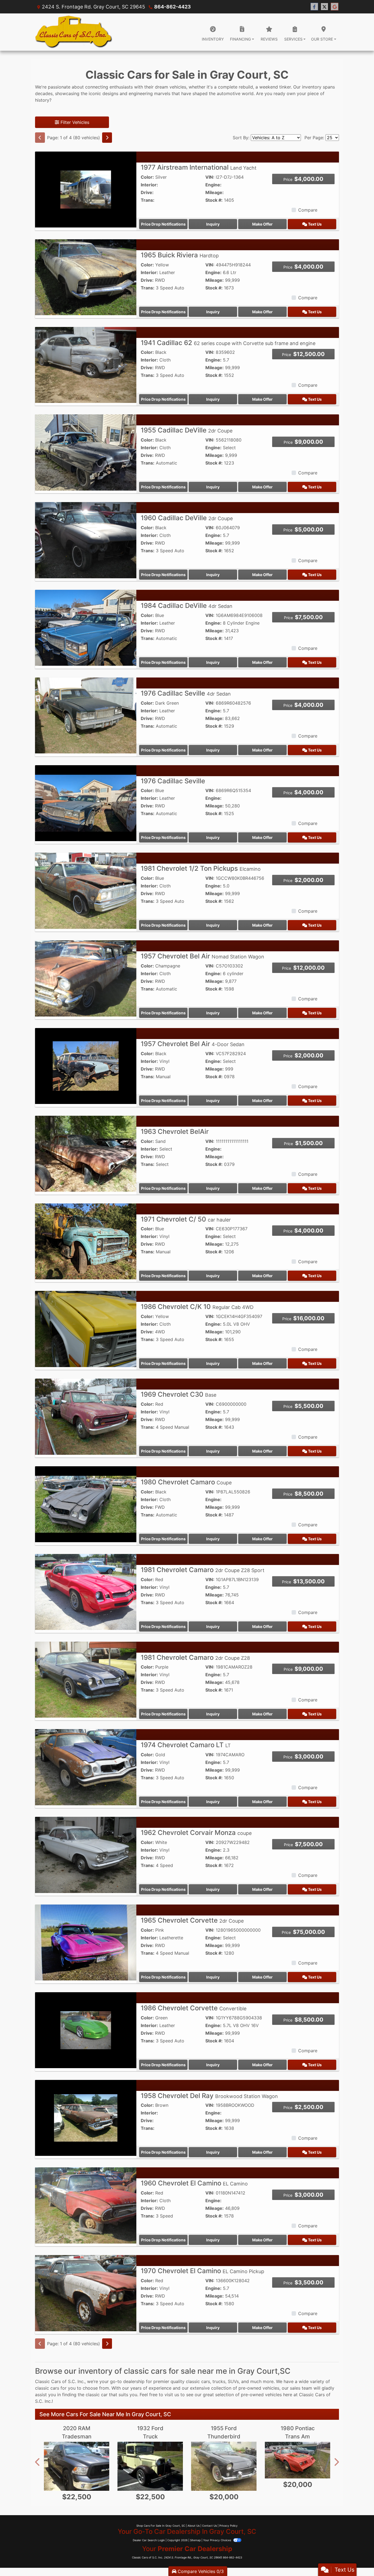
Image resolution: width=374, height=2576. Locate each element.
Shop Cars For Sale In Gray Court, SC (161, 2526)
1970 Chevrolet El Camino (202, 2271)
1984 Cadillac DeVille (187, 606)
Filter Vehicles (74, 122)
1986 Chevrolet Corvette (194, 2008)
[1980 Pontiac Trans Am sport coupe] (297, 2460)
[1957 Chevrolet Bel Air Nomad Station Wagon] (86, 978)
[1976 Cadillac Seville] (86, 803)
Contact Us (209, 2526)
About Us (194, 2526)
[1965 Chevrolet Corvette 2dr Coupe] (86, 1942)
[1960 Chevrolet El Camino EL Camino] (86, 2205)
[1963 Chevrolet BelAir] (86, 1153)
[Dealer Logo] (74, 32)
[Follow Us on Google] (335, 7)
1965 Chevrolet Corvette (192, 1920)
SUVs (233, 2381)
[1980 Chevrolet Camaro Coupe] (86, 1504)
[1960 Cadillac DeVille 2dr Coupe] (86, 540)
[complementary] (358, 2560)
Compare (308, 210)
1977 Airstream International (199, 167)
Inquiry (213, 224)
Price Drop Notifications (163, 224)
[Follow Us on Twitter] (324, 7)
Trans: (148, 200)
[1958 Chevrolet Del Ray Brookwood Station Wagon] (86, 2117)
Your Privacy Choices (218, 2540)
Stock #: (214, 200)
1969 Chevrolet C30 (179, 1394)
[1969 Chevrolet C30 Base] (86, 1416)
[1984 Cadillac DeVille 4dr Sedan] (86, 627)
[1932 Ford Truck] (150, 2466)
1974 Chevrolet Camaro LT (186, 1745)
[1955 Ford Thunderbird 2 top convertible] (224, 2466)
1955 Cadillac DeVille (187, 430)
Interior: (149, 185)
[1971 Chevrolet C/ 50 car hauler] (86, 1241)
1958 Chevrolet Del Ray (209, 2096)
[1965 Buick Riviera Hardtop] (86, 277)
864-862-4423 (172, 7)
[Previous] (40, 138)
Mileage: (215, 192)
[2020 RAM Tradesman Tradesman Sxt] (77, 2466)
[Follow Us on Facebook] (314, 7)
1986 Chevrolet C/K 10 (197, 1307)
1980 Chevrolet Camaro (186, 1482)
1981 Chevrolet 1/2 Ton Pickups (201, 868)
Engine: (213, 185)
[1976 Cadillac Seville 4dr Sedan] (86, 715)
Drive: (147, 192)
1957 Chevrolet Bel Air (202, 956)
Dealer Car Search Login (149, 2540)
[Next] (107, 138)
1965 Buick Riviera (180, 255)
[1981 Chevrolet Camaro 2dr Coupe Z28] (86, 1679)
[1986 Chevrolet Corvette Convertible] (86, 2030)
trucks (219, 2381)
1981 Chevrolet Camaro (203, 1570)
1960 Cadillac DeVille (187, 518)
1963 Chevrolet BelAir (175, 1132)
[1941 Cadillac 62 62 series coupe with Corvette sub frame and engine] (86, 365)
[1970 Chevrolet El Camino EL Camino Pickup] (86, 2293)
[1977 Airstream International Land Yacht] (86, 189)
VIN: (210, 177)
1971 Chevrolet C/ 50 (186, 1219)
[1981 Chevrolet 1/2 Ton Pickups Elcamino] (86, 890)
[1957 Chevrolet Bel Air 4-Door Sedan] (86, 1066)
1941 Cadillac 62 (228, 343)
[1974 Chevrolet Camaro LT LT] (86, 1767)
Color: (147, 177)
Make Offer (262, 224)
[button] (38, 2462)
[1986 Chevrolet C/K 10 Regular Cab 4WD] (86, 1328)
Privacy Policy (228, 2526)
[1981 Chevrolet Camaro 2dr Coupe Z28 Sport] (86, 1592)
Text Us (314, 224)
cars (206, 2381)
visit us (172, 2395)
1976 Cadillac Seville (186, 693)
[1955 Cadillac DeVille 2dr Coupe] (86, 452)
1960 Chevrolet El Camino (194, 2183)
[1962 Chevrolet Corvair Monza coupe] (86, 1854)
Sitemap (195, 2540)
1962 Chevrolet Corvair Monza (196, 1833)
